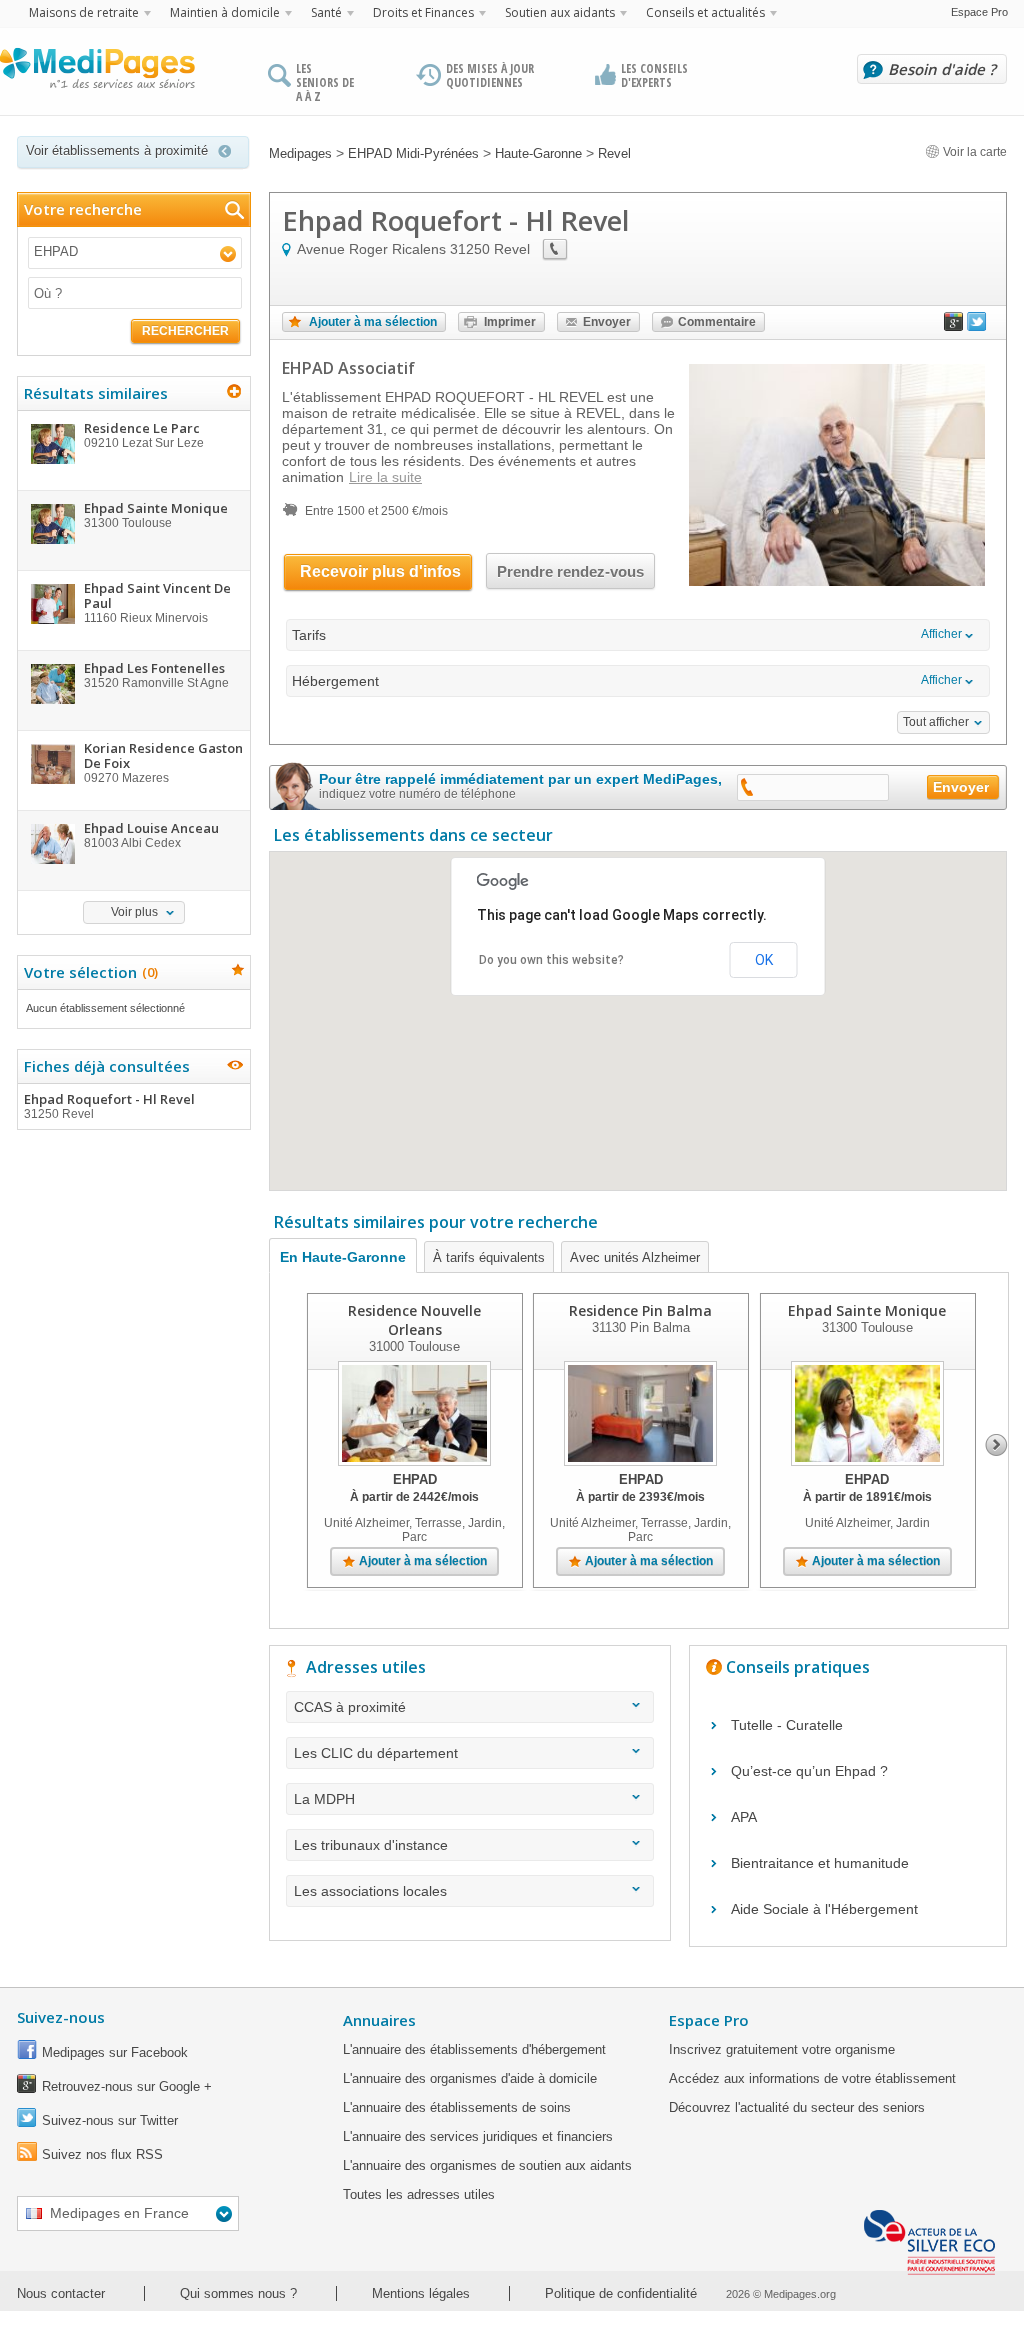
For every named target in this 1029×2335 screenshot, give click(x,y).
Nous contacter (61, 2293)
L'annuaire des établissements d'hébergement (474, 2049)
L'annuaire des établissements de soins (457, 2107)
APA (744, 1817)
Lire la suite (385, 477)
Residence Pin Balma (640, 1310)
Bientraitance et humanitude (820, 1863)
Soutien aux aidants (560, 12)
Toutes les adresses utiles (419, 2194)
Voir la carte (973, 152)
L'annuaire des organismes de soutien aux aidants (487, 2165)
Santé (326, 12)
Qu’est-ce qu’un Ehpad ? (809, 1771)
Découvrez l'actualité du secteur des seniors (797, 2107)
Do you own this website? (551, 960)
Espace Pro (979, 12)
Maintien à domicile (225, 12)
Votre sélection (88, 972)
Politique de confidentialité (621, 2293)
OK (764, 960)
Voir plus (134, 912)
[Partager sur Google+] (954, 326)
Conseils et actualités (705, 12)
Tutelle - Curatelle (787, 1725)
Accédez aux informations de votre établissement (812, 2078)
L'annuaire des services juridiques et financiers (478, 2136)
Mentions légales (421, 2293)
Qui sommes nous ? (238, 2293)
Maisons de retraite (84, 12)
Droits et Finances (423, 12)
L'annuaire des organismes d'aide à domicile (470, 2078)
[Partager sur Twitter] (977, 326)
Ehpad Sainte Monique (867, 1310)
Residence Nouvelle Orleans (414, 1320)
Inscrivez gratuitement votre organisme (782, 2049)
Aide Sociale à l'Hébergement (824, 1909)
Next (996, 1445)
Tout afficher (936, 722)
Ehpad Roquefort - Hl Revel (109, 1105)
